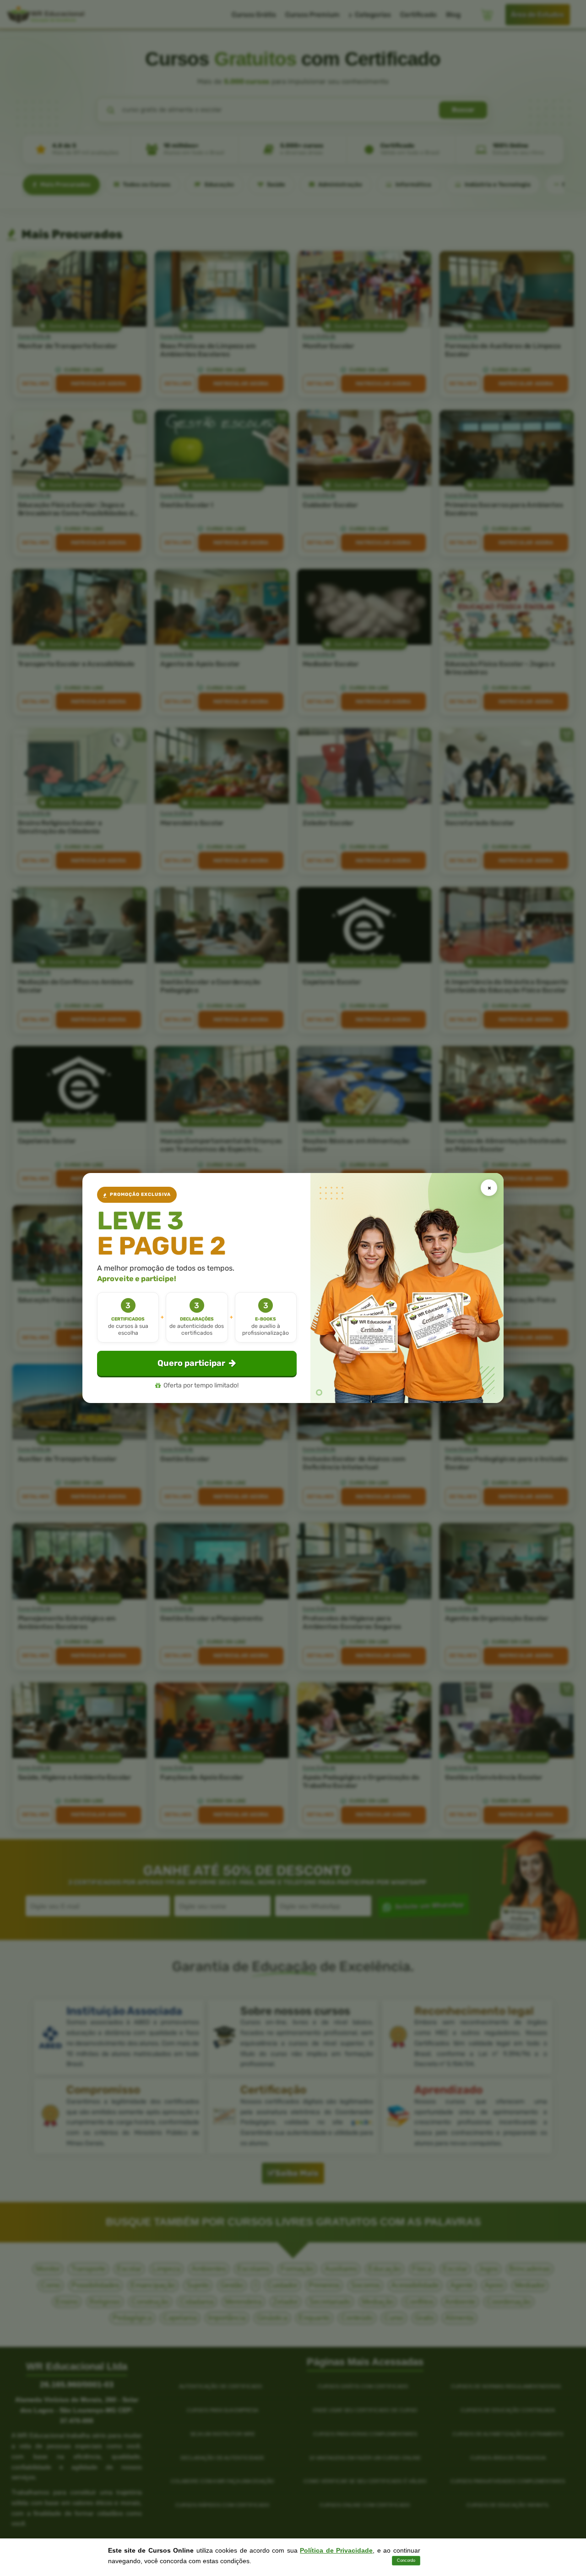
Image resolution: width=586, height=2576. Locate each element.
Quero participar (191, 1363)
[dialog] (293, 1288)
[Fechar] (489, 1188)
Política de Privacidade (336, 2550)
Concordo (406, 2560)
